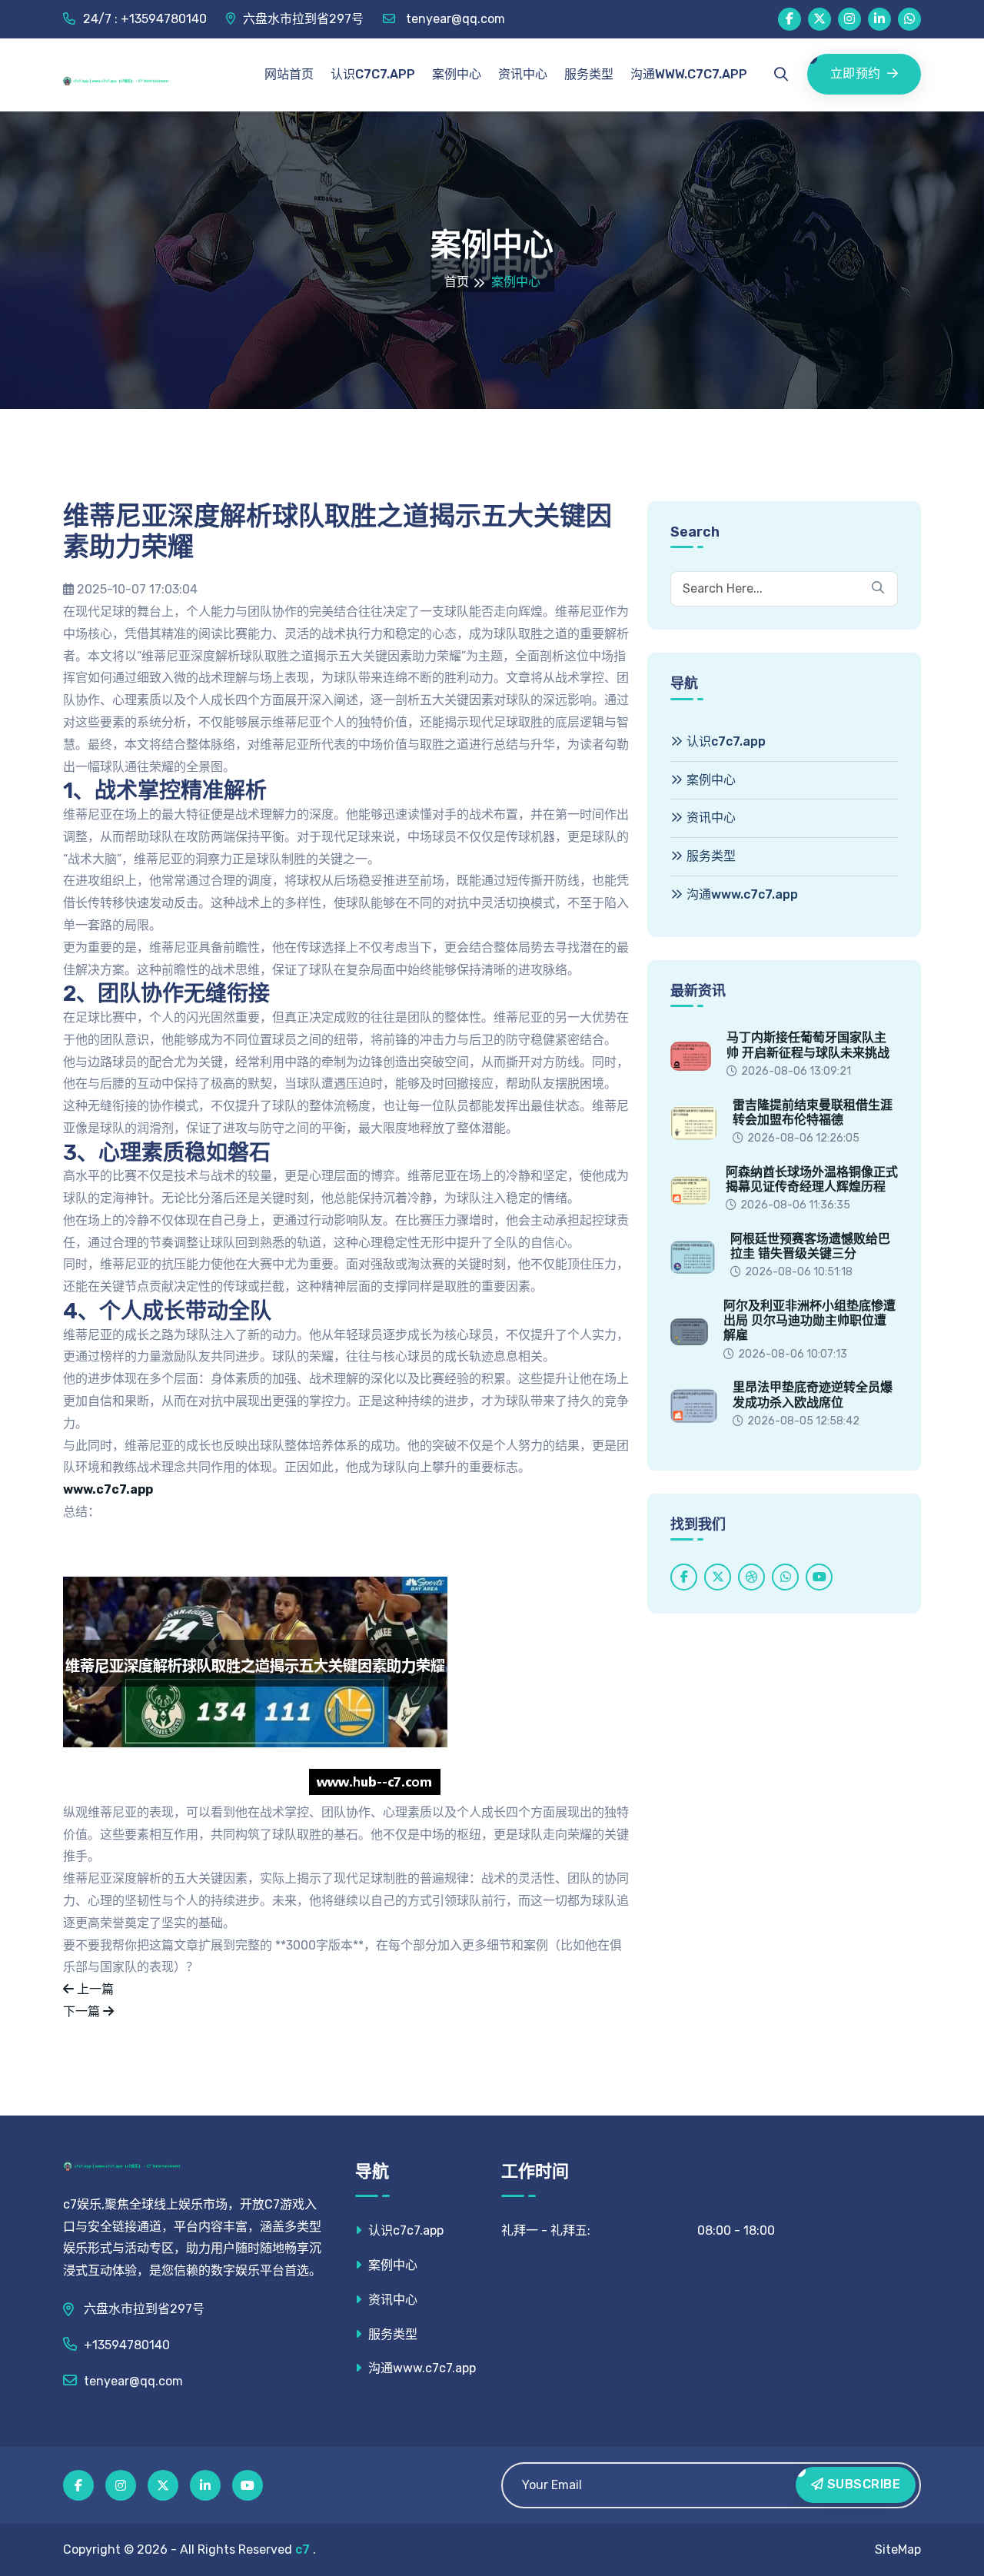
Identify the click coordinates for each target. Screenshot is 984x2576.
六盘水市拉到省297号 (303, 19)
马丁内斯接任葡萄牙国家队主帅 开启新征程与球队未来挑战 (808, 1045)
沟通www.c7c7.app (689, 74)
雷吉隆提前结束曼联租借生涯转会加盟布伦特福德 (813, 1112)
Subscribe (862, 2484)
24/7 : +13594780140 (145, 19)
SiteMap (898, 2549)
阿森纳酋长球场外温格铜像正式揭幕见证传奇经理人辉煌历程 (812, 1179)
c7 (303, 2549)
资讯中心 (523, 74)
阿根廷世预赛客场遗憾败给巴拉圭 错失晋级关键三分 (810, 1246)
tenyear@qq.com (454, 19)
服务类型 (589, 74)
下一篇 (83, 2011)
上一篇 (94, 1989)
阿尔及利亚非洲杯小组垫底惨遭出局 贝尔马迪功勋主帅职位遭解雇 (809, 1320)
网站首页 (289, 74)
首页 (457, 282)
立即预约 (856, 73)
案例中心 (457, 74)
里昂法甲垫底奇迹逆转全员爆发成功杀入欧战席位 (813, 1394)
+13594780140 (127, 2345)
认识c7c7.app (373, 74)
